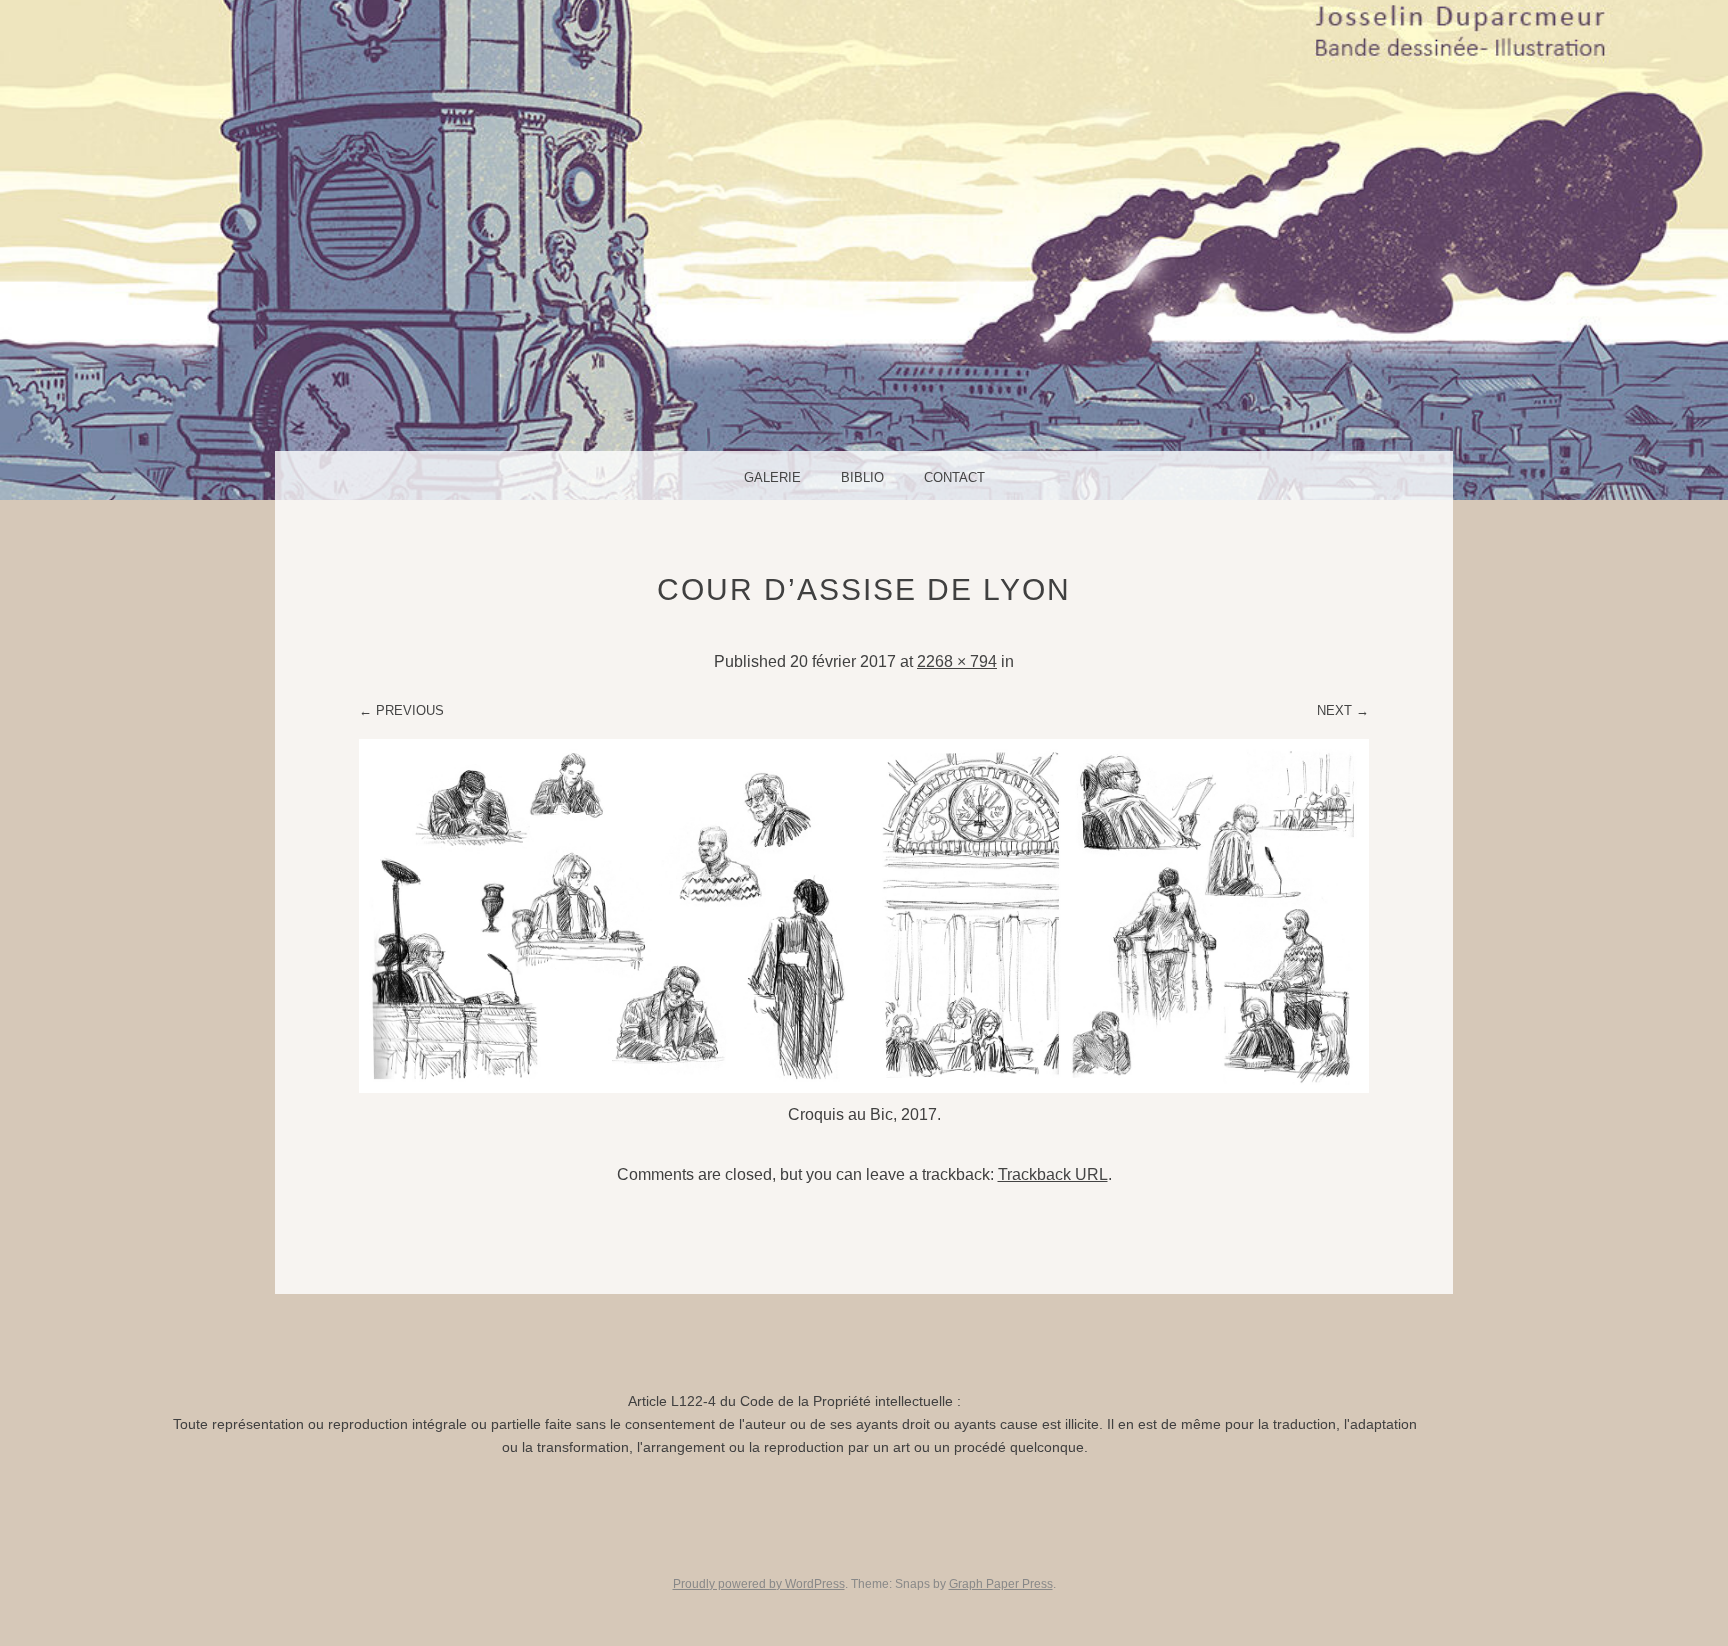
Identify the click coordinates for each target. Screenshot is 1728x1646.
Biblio (862, 477)
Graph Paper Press (1001, 1584)
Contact (954, 477)
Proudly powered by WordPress (759, 1584)
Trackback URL (1053, 1174)
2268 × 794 (957, 661)
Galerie (772, 477)
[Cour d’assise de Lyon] (864, 1087)
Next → (1343, 710)
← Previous (401, 710)
